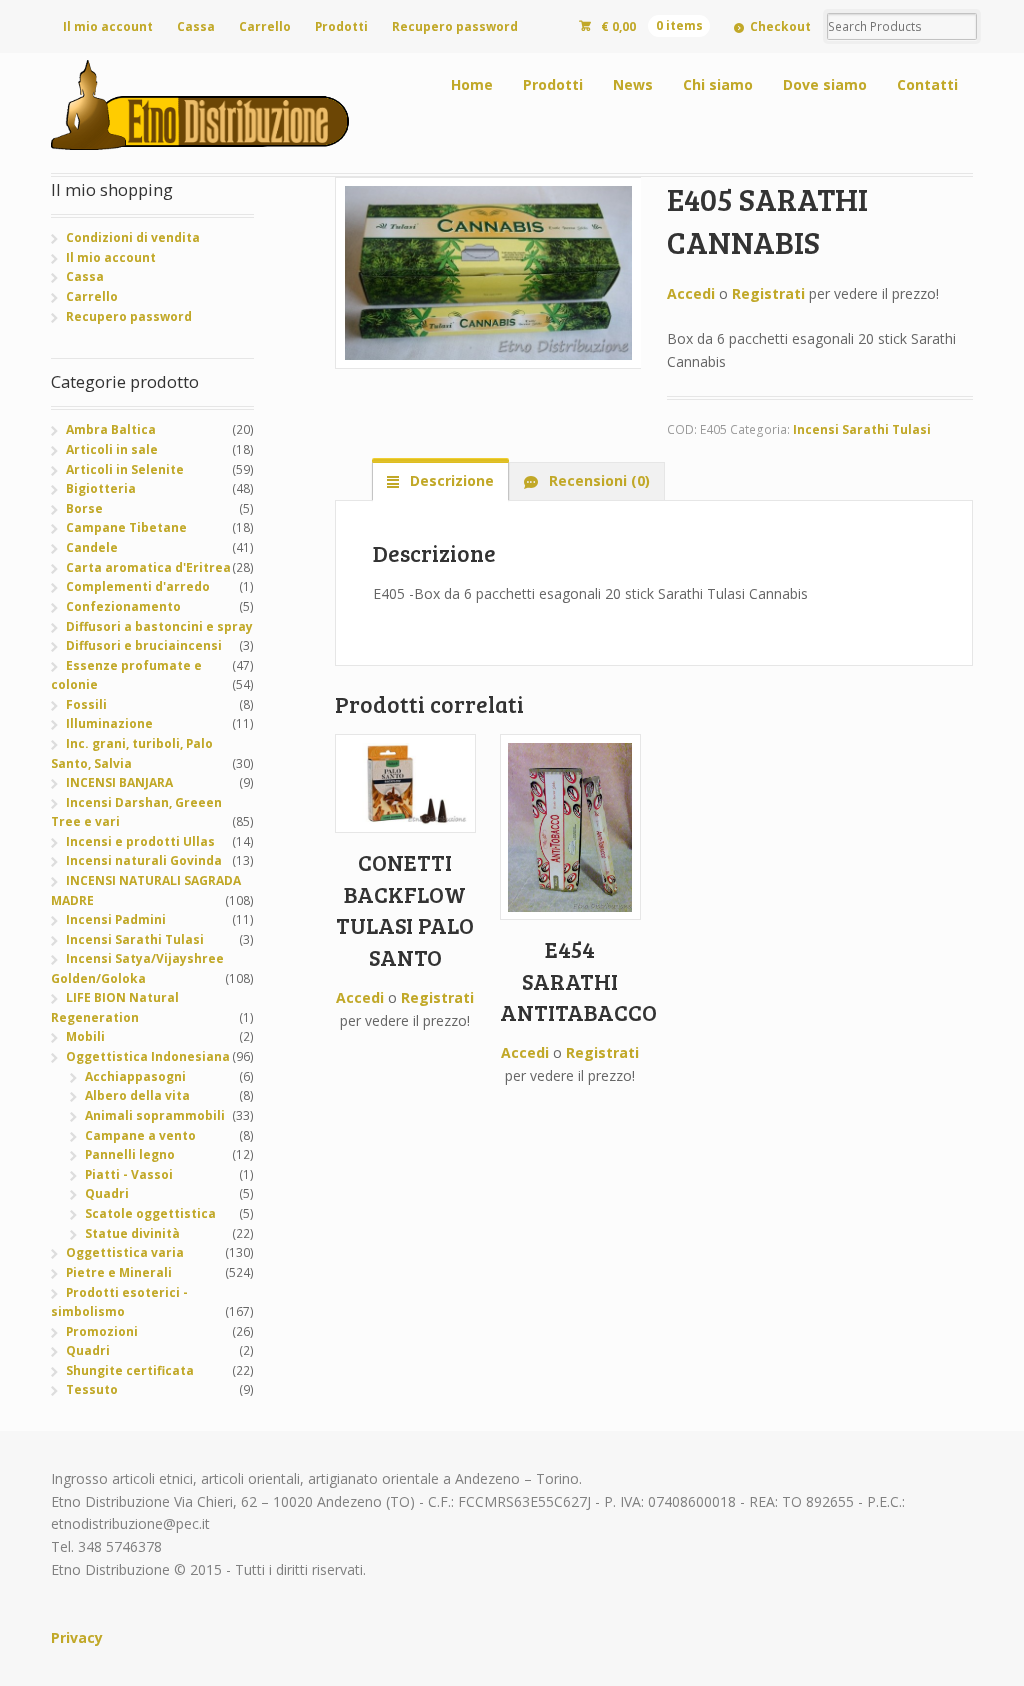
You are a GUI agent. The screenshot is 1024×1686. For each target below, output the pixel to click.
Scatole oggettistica (150, 1213)
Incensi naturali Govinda (144, 860)
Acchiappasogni (135, 1076)
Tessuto (92, 1389)
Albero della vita (137, 1095)
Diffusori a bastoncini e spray (159, 626)
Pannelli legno (130, 1154)
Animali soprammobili (155, 1115)
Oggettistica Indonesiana (148, 1056)
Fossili (86, 704)
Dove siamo (825, 84)
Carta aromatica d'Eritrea (148, 567)
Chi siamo (718, 84)
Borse (84, 508)
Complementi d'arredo (138, 586)
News (633, 84)
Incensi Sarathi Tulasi (862, 429)
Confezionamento (123, 606)
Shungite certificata (130, 1370)
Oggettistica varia (125, 1252)
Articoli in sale (112, 449)
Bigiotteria (101, 488)
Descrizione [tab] (450, 480)
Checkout (780, 26)
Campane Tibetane (126, 527)
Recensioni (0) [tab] (597, 480)
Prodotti (341, 26)
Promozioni (102, 1331)
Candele (92, 547)
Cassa (196, 26)
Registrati (768, 293)
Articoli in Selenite (125, 469)
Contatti (927, 84)
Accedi (691, 293)
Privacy (77, 1637)
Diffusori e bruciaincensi (144, 645)
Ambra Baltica (111, 429)
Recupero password (455, 26)
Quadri (107, 1193)
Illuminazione (109, 723)
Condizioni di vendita (133, 237)
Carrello (265, 26)
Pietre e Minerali (119, 1272)
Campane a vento (140, 1135)
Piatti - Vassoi (129, 1174)
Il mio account (108, 26)
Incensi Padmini (116, 919)
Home (472, 84)
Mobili (85, 1036)
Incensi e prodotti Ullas (140, 841)
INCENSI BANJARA (119, 782)
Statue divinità (132, 1233)
